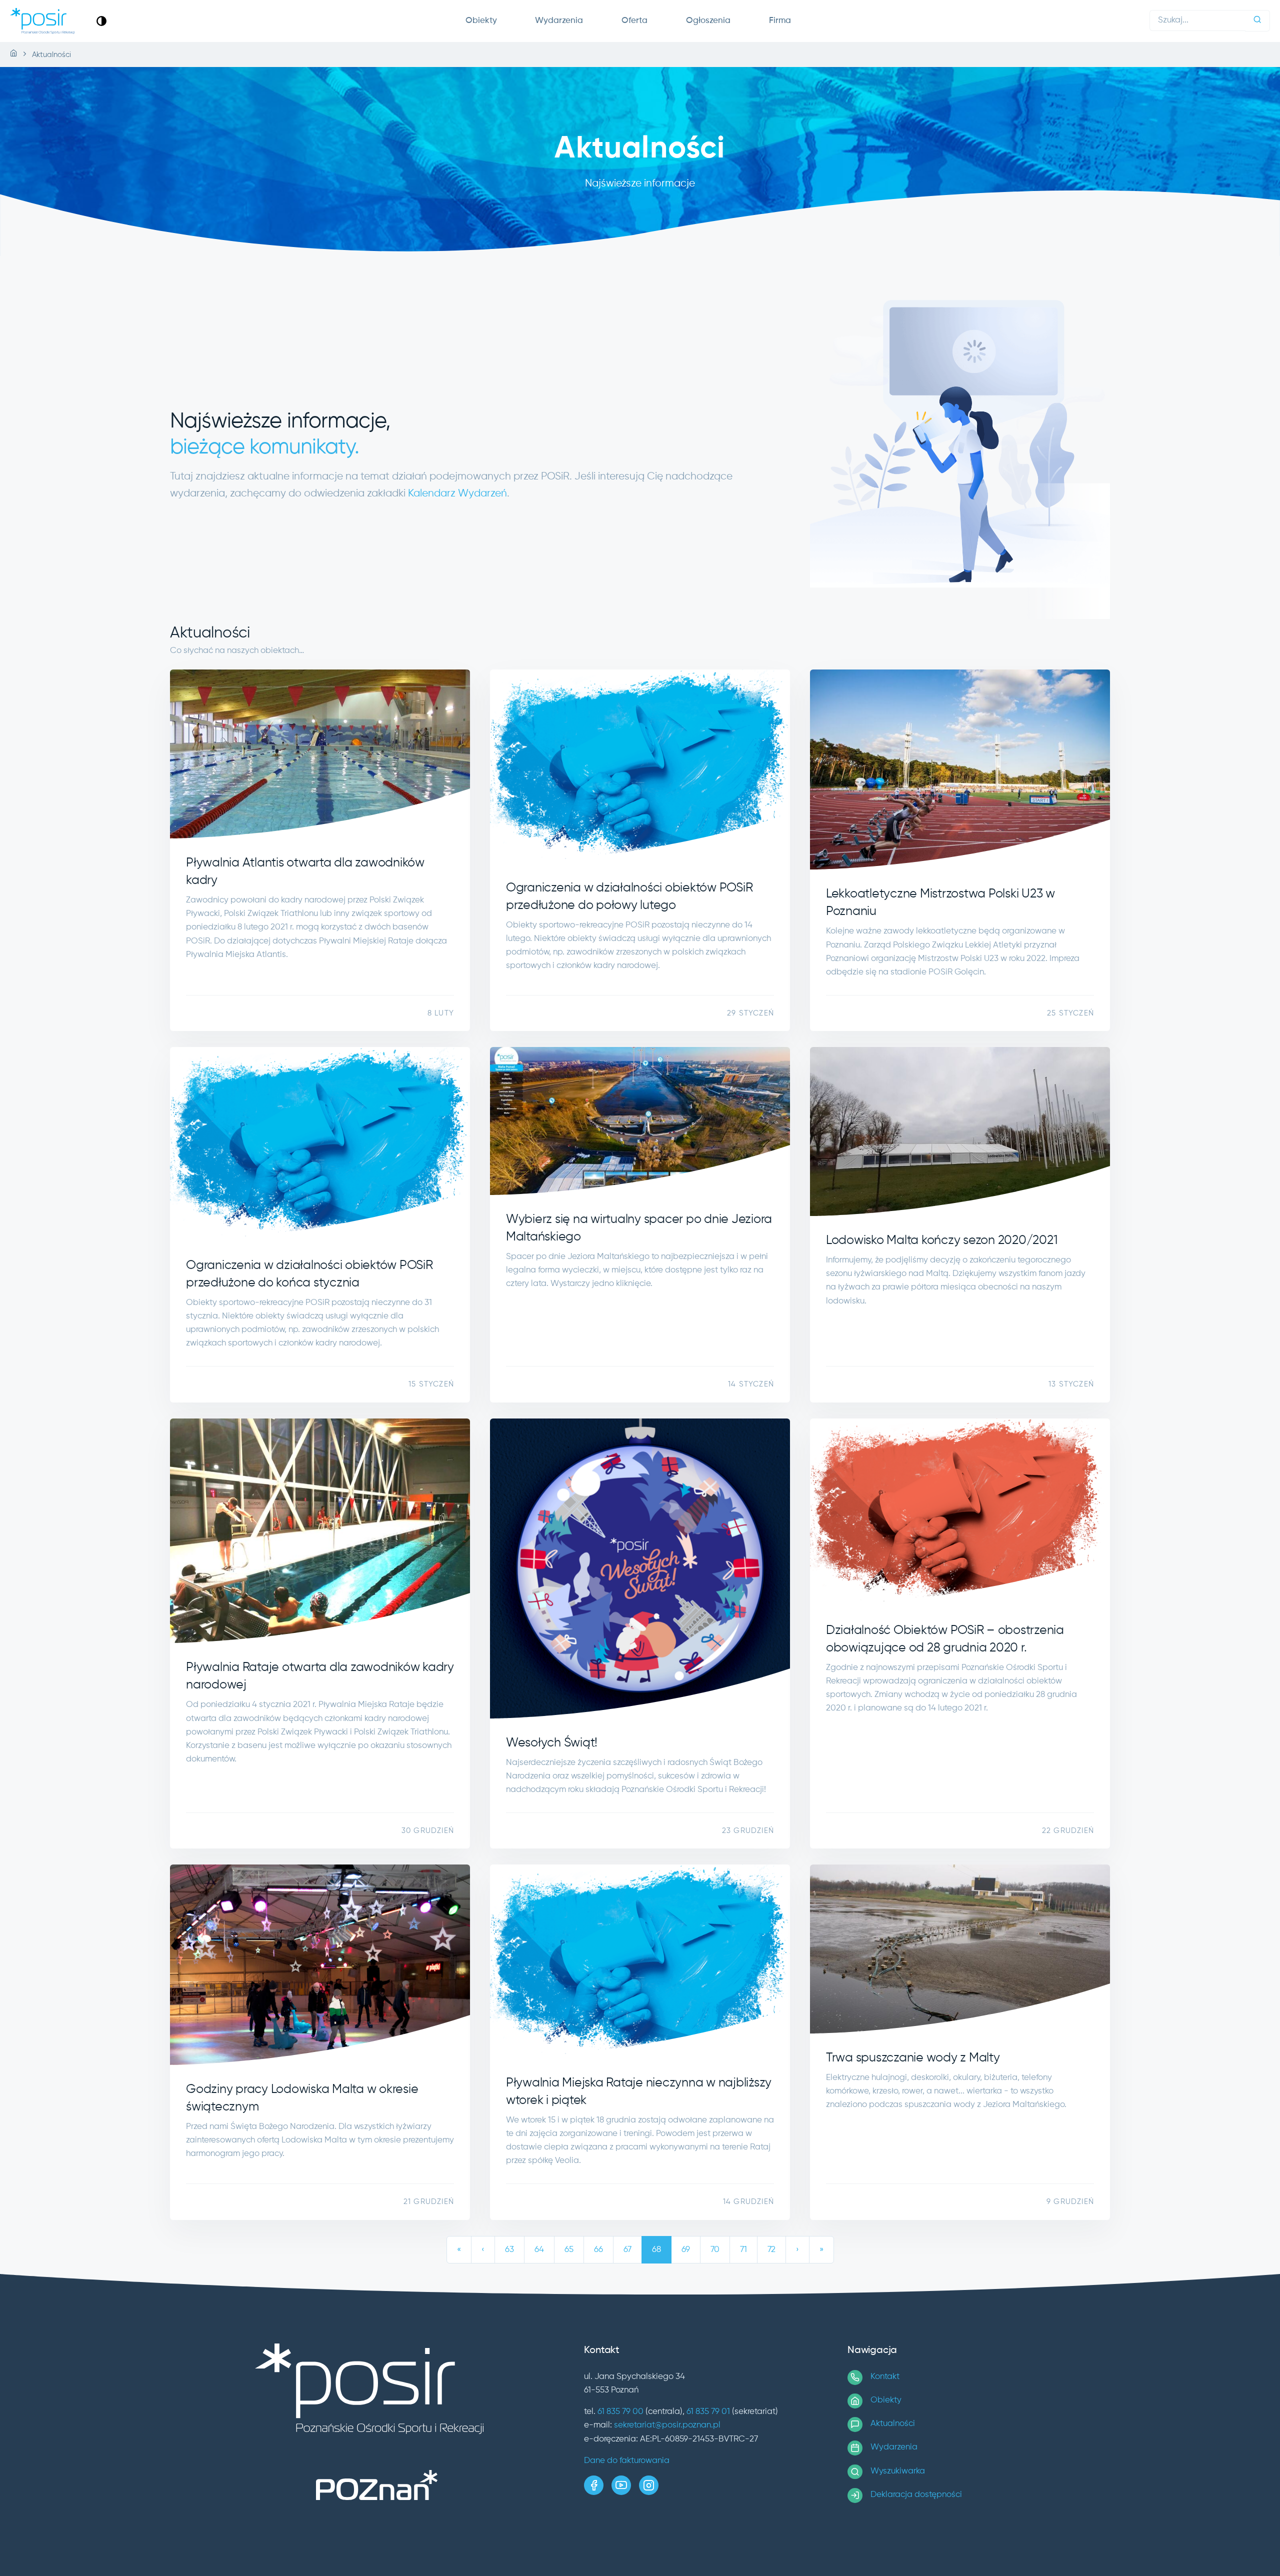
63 (509, 2250)
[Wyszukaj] (1257, 21)
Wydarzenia (559, 21)
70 (715, 2250)
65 (569, 2250)
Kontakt (885, 2377)
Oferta (634, 21)
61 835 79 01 (708, 2412)
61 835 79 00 (620, 2412)
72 (771, 2250)
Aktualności (893, 2424)
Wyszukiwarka (898, 2471)
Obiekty (481, 21)
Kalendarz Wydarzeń (457, 494)
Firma (780, 21)
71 (743, 2250)
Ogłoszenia (708, 21)
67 (627, 2250)
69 (686, 2250)
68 (656, 2250)
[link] (101, 21)
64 (539, 2250)
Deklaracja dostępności (916, 2495)
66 (598, 2250)
